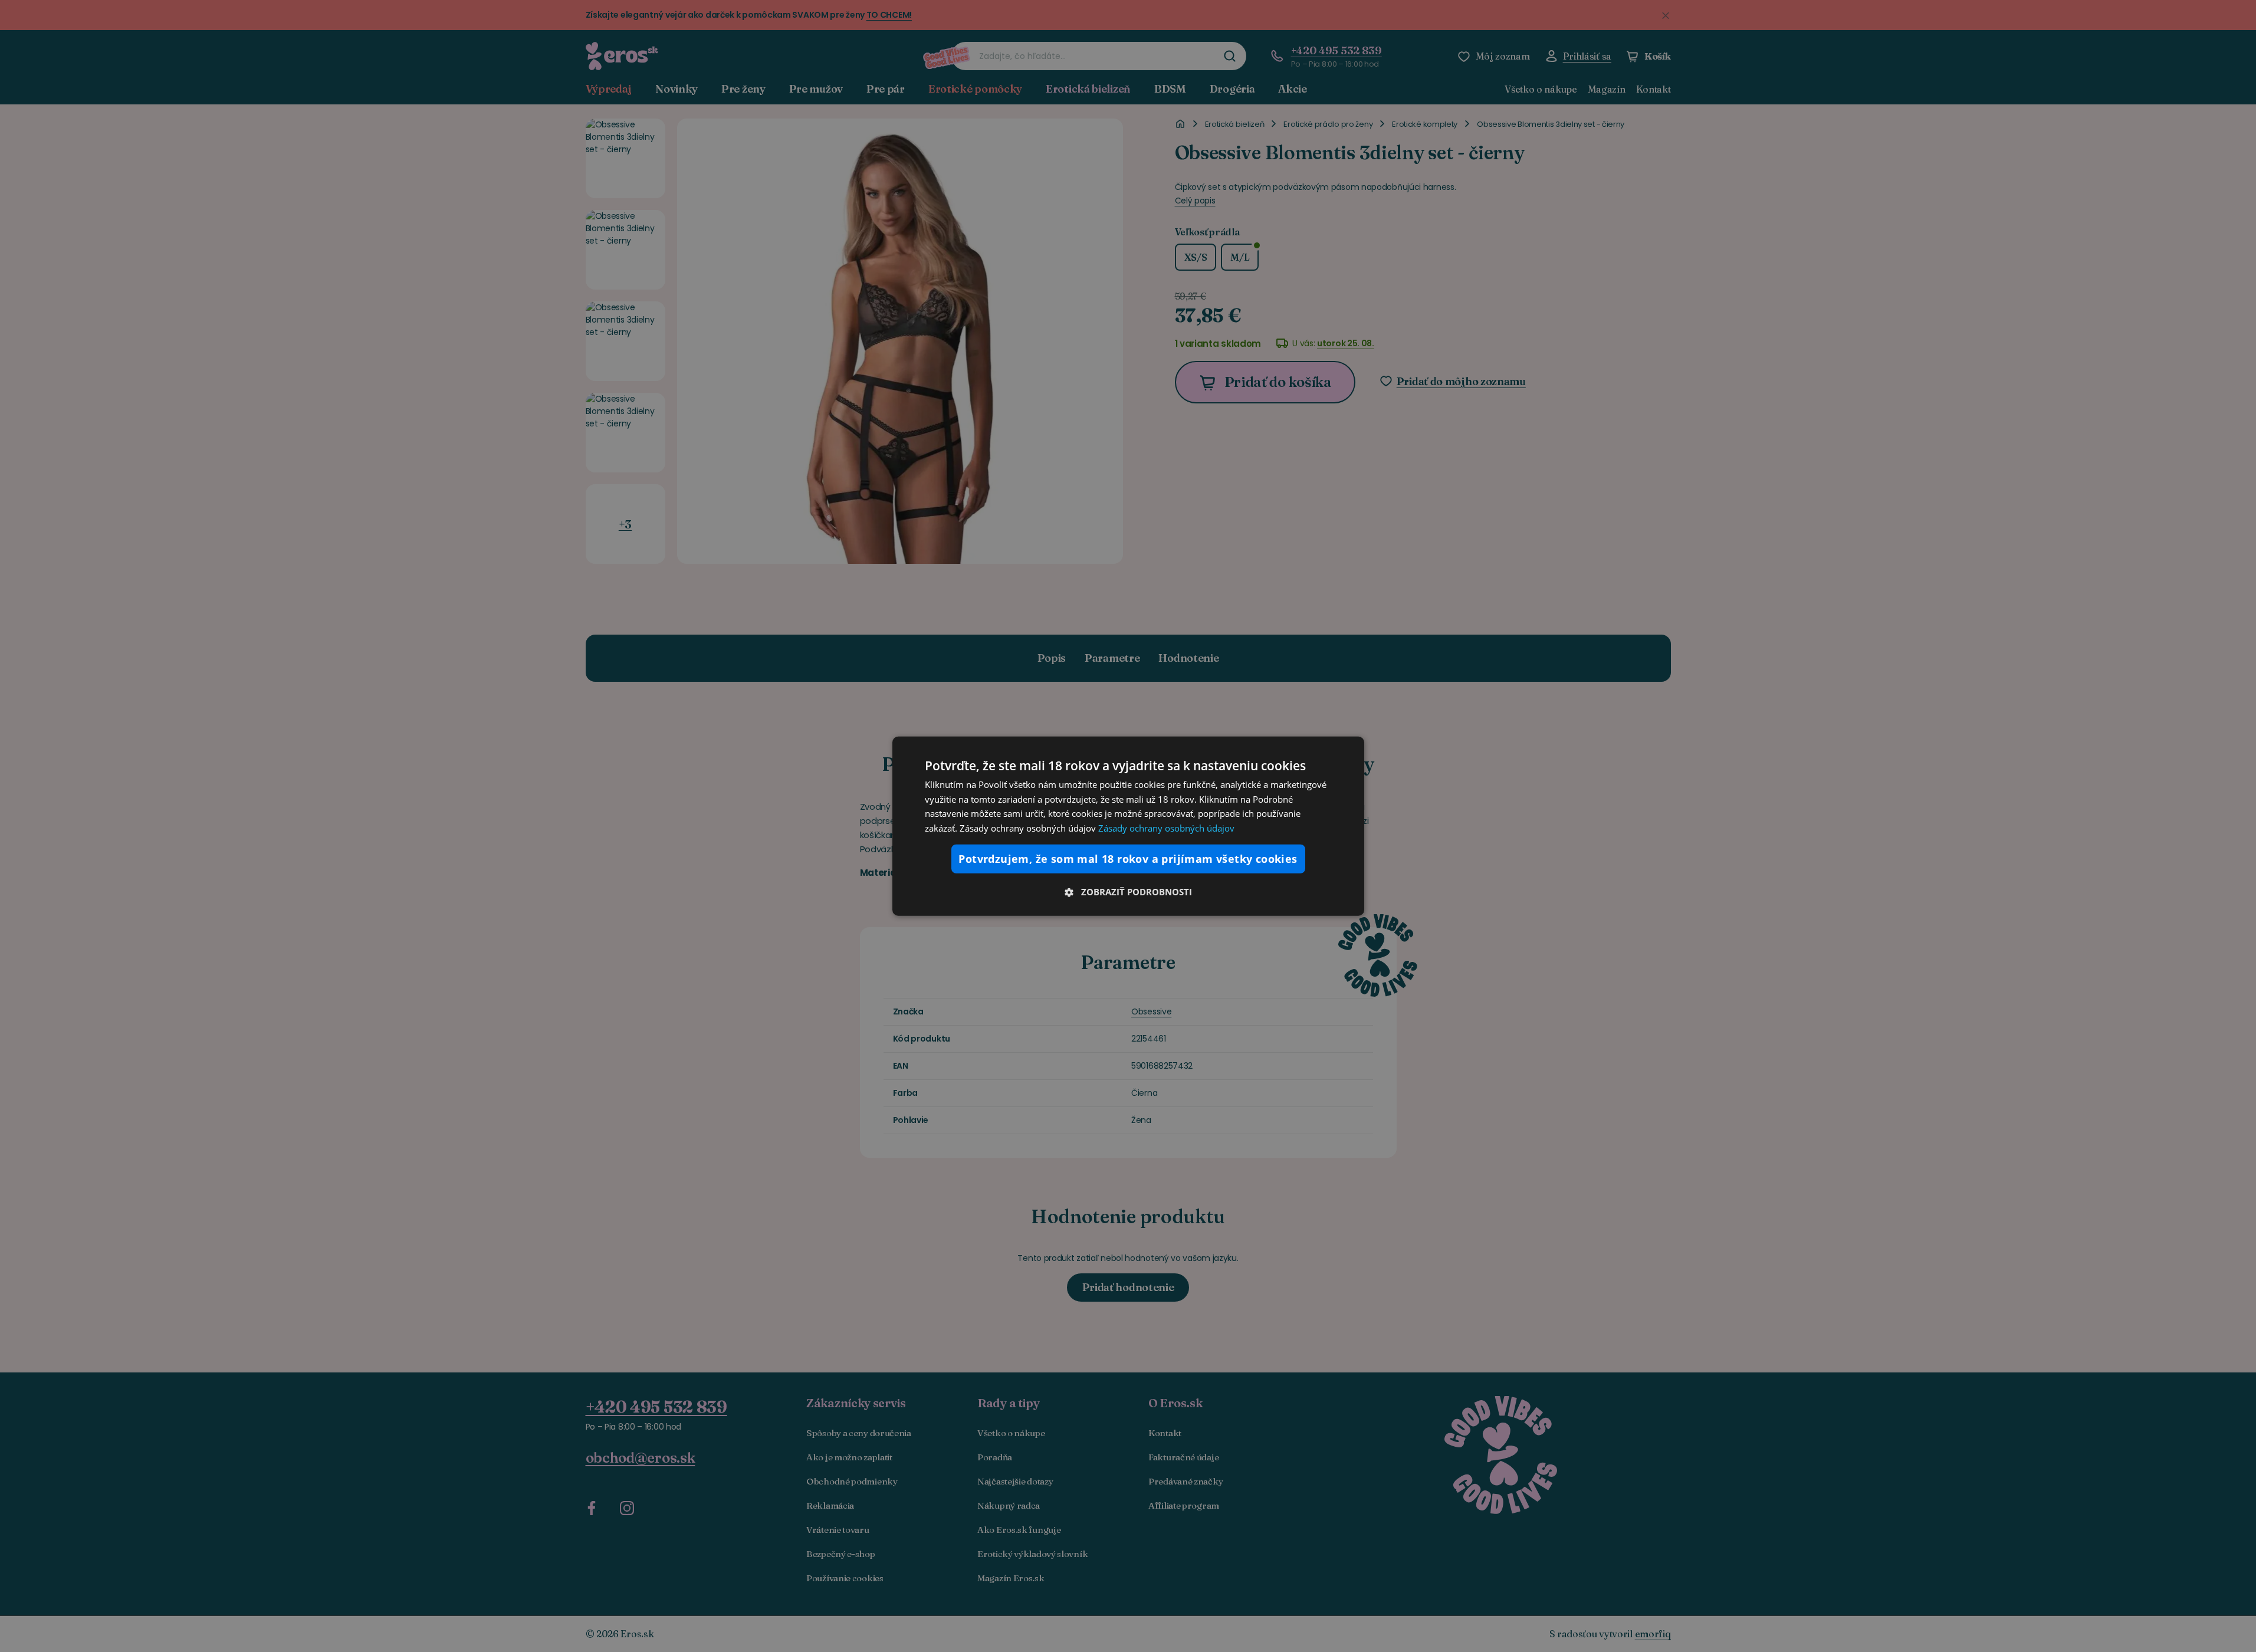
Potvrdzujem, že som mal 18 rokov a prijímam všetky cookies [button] (1128, 859)
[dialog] (1128, 826)
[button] (1128, 892)
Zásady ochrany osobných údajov (1166, 828)
